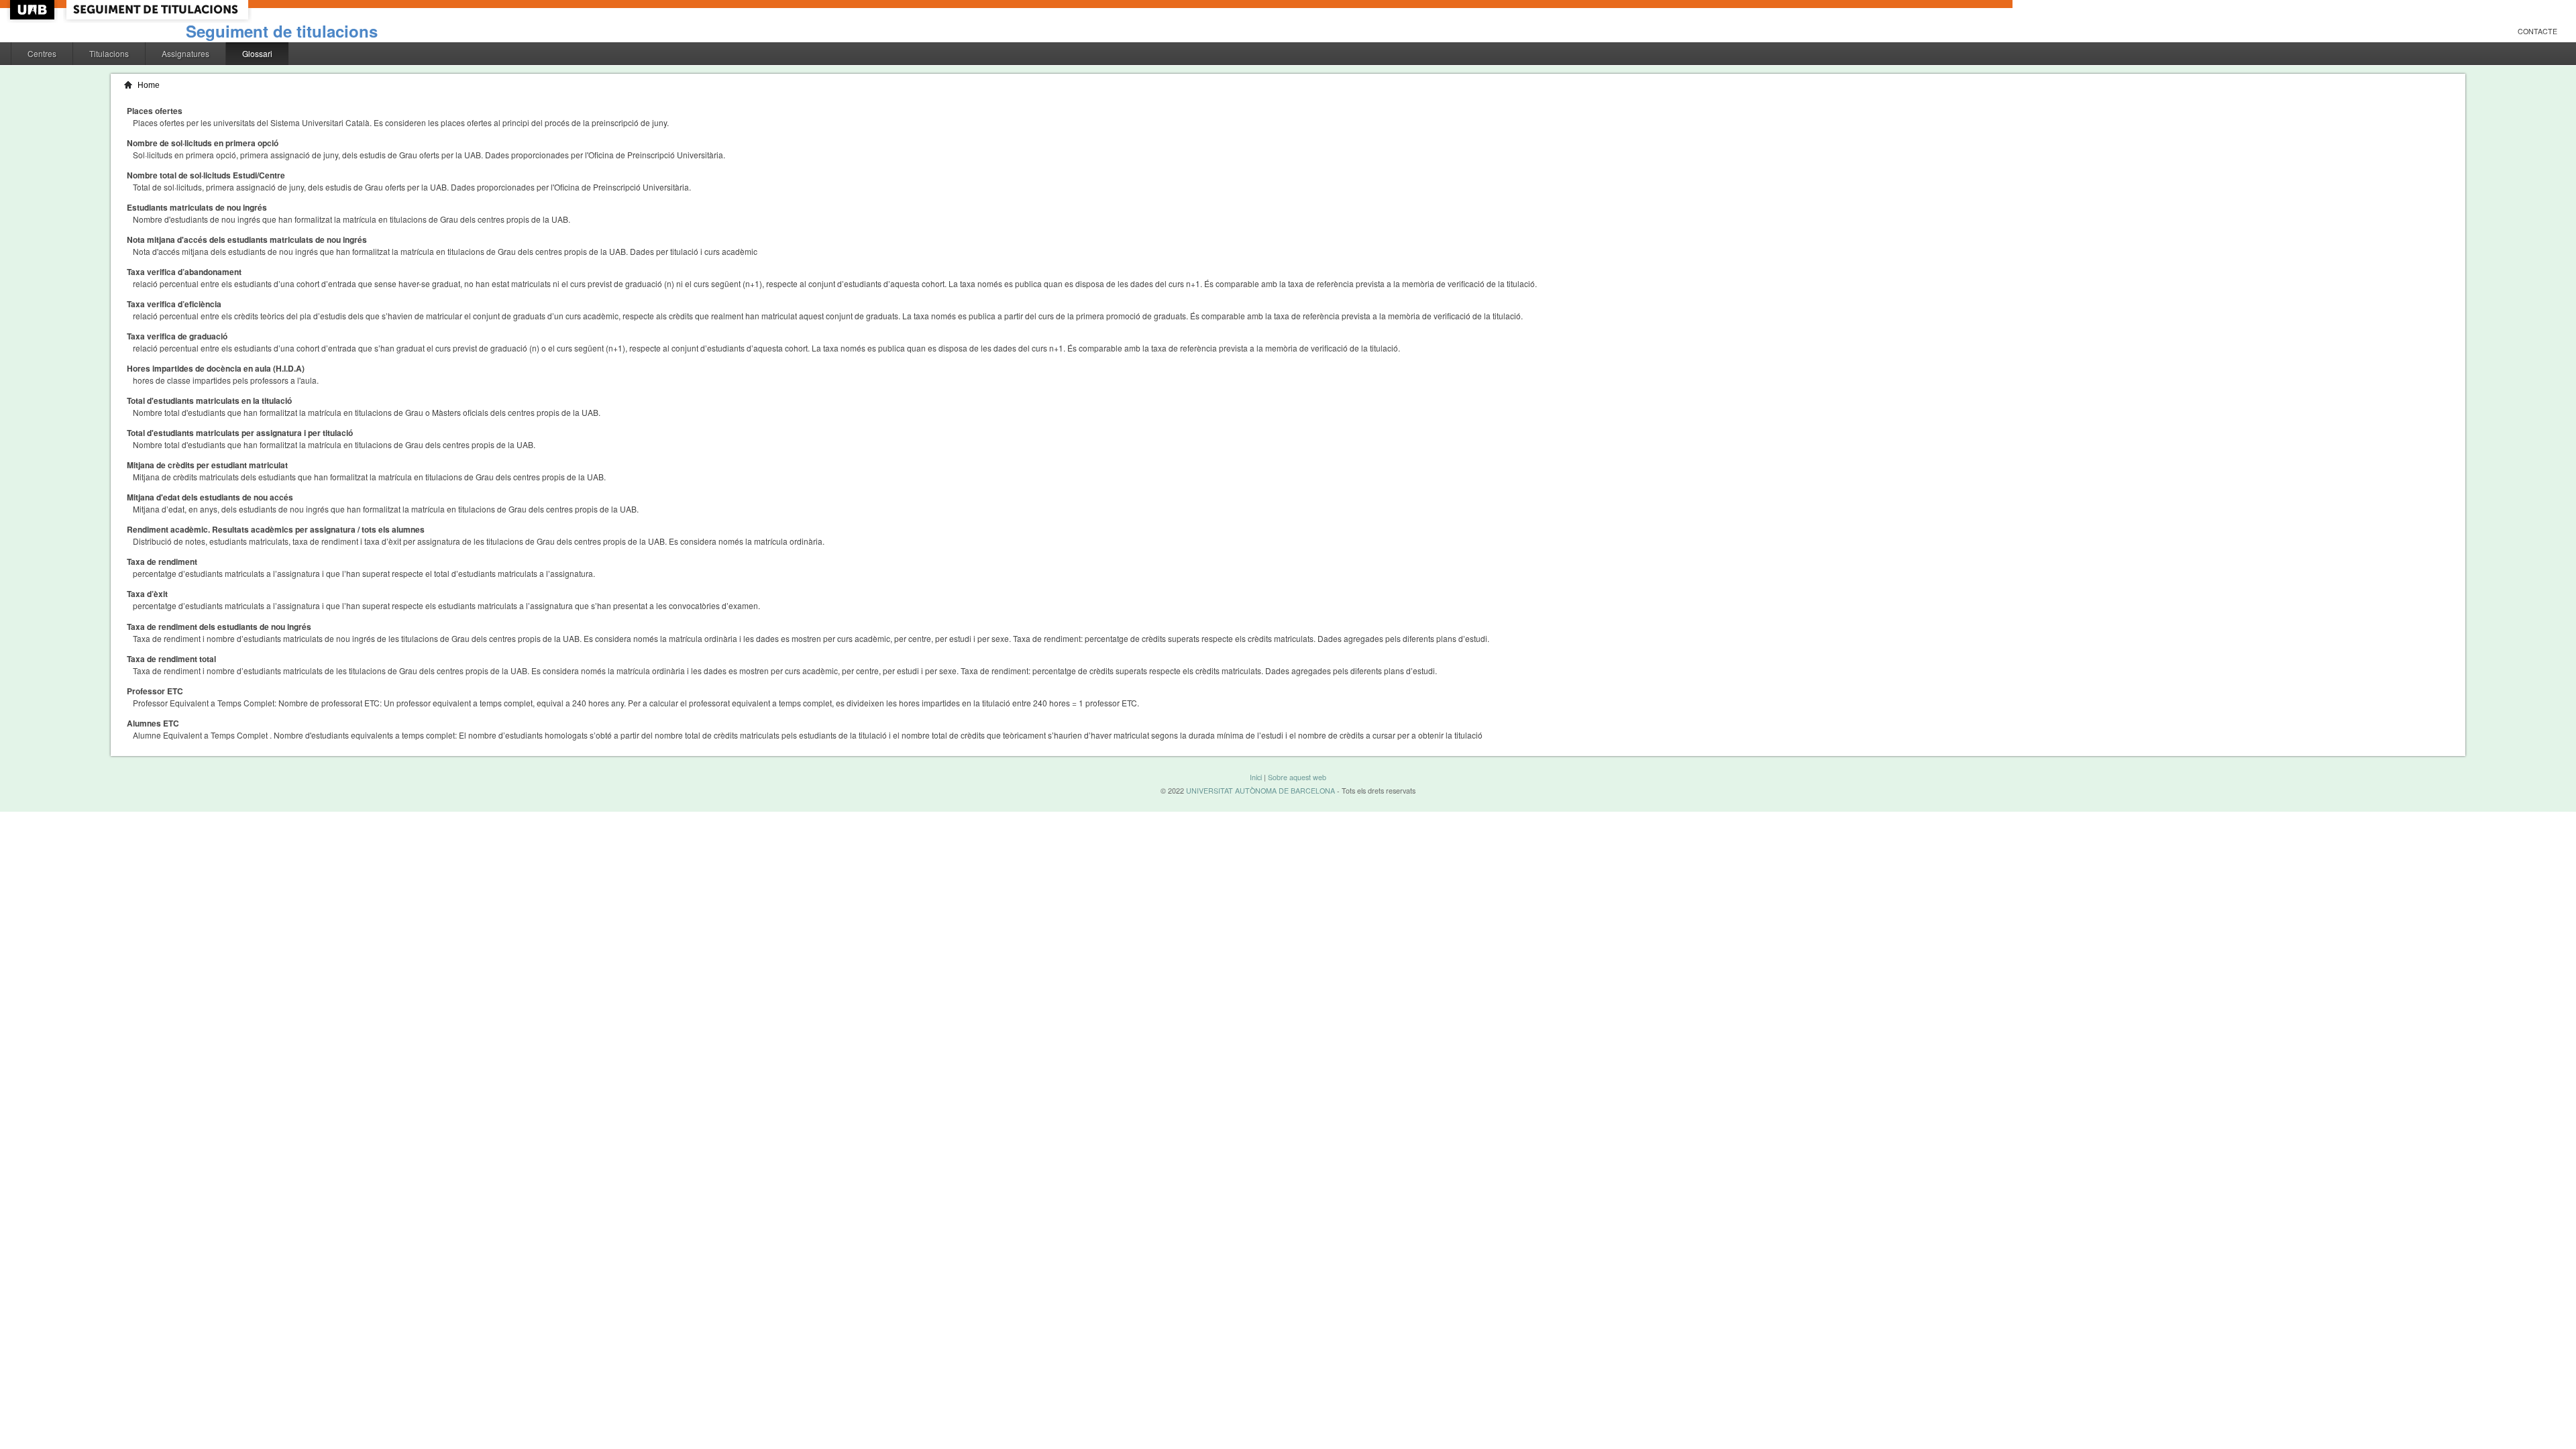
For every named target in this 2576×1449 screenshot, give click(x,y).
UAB (34, 10)
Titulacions (109, 53)
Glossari (257, 53)
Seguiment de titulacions (282, 31)
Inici (1256, 777)
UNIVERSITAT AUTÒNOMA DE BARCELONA (1260, 791)
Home (149, 85)
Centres (42, 53)
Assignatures (185, 53)
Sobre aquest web (1297, 777)
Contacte (2537, 31)
